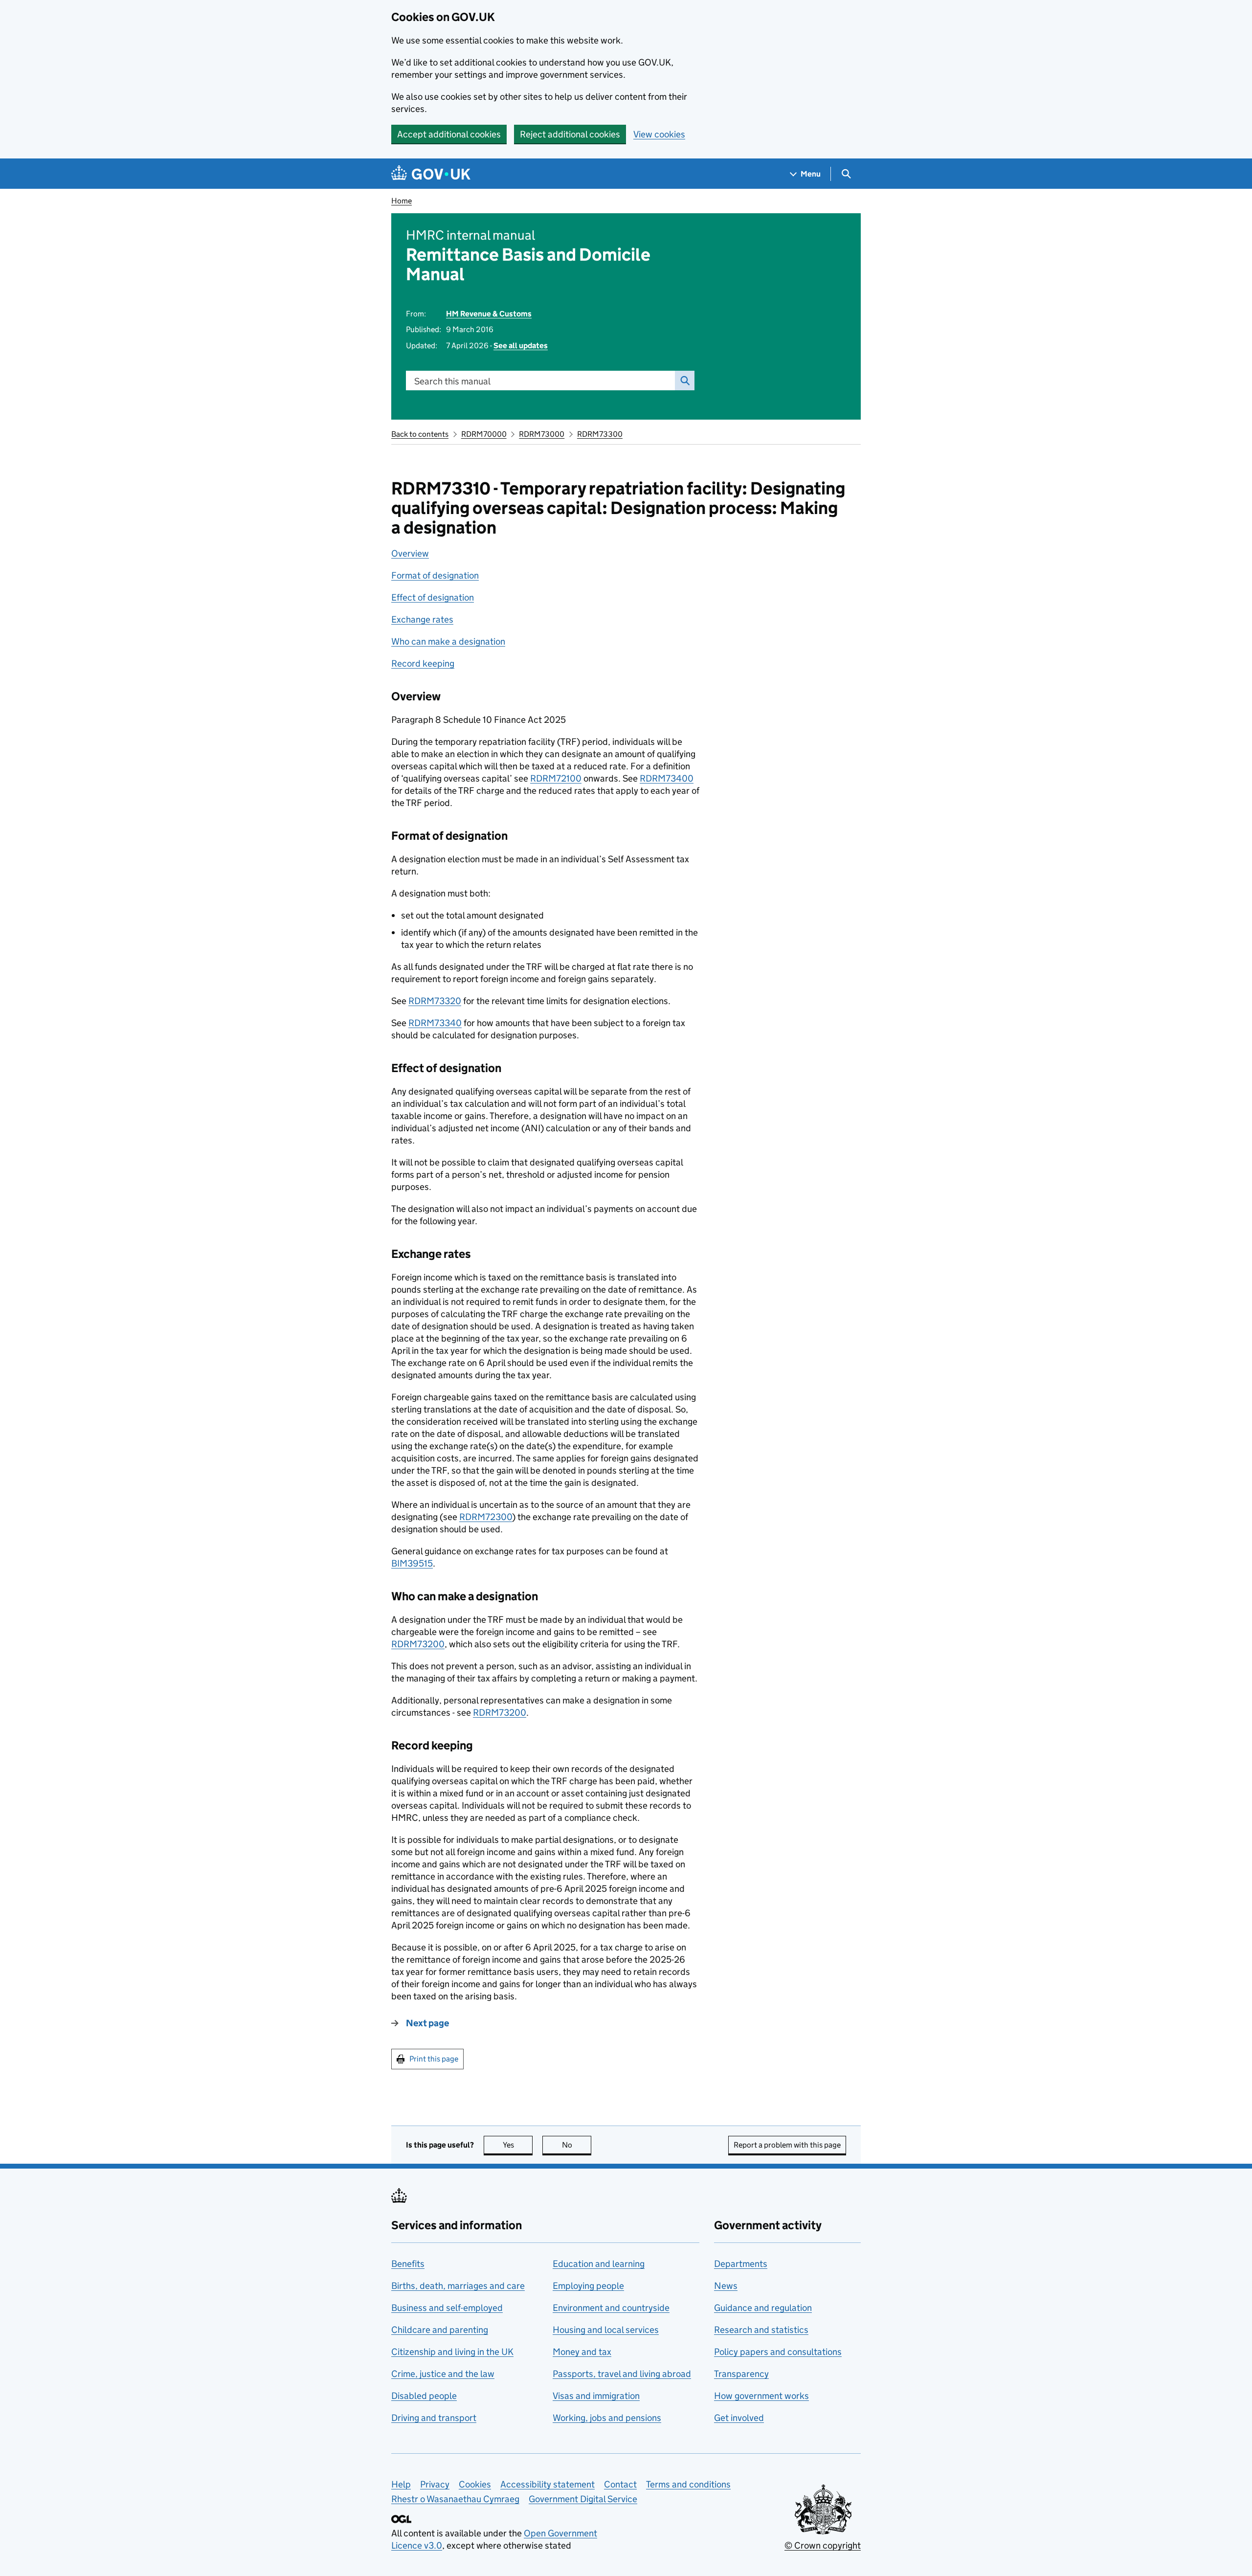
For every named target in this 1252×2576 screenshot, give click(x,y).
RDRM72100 (556, 778)
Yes (518, 2145)
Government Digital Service (583, 2499)
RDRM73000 (542, 434)
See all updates (521, 346)
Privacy (435, 2484)
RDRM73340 (435, 1023)
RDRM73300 (600, 434)
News (726, 2286)
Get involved (739, 2418)
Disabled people (424, 2396)
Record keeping (423, 663)
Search (685, 381)
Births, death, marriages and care (458, 2286)
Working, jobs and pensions (607, 2418)
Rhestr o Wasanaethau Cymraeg (455, 2499)
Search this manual (452, 381)
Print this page (434, 2059)
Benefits (408, 2264)
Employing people (588, 2286)
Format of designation (435, 575)
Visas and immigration (596, 2396)
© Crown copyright (823, 2545)
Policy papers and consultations (778, 2352)
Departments (741, 2264)
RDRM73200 (418, 1644)
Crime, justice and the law (443, 2374)
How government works (761, 2396)
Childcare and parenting (440, 2330)
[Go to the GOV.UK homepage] (431, 174)
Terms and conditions (688, 2484)
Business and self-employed (447, 2308)
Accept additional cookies (449, 134)
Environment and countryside (611, 2308)
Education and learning (599, 2264)
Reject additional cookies (570, 134)
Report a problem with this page (787, 2145)
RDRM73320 (435, 1001)
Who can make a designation (448, 641)
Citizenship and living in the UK (452, 2352)
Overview (410, 553)
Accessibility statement (548, 2484)
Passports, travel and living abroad (622, 2374)
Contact (620, 2484)
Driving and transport (434, 2418)
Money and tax (582, 2352)
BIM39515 (412, 1563)
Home (402, 201)
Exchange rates (422, 619)
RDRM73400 (667, 778)
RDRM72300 (486, 1517)
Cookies (475, 2484)
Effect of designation (433, 597)
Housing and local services (606, 2330)
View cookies (659, 134)
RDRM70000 (484, 434)
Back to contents (420, 434)
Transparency (741, 2374)
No (577, 2145)
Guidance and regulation (763, 2308)
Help (401, 2484)
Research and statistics (761, 2330)
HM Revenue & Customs (489, 314)
